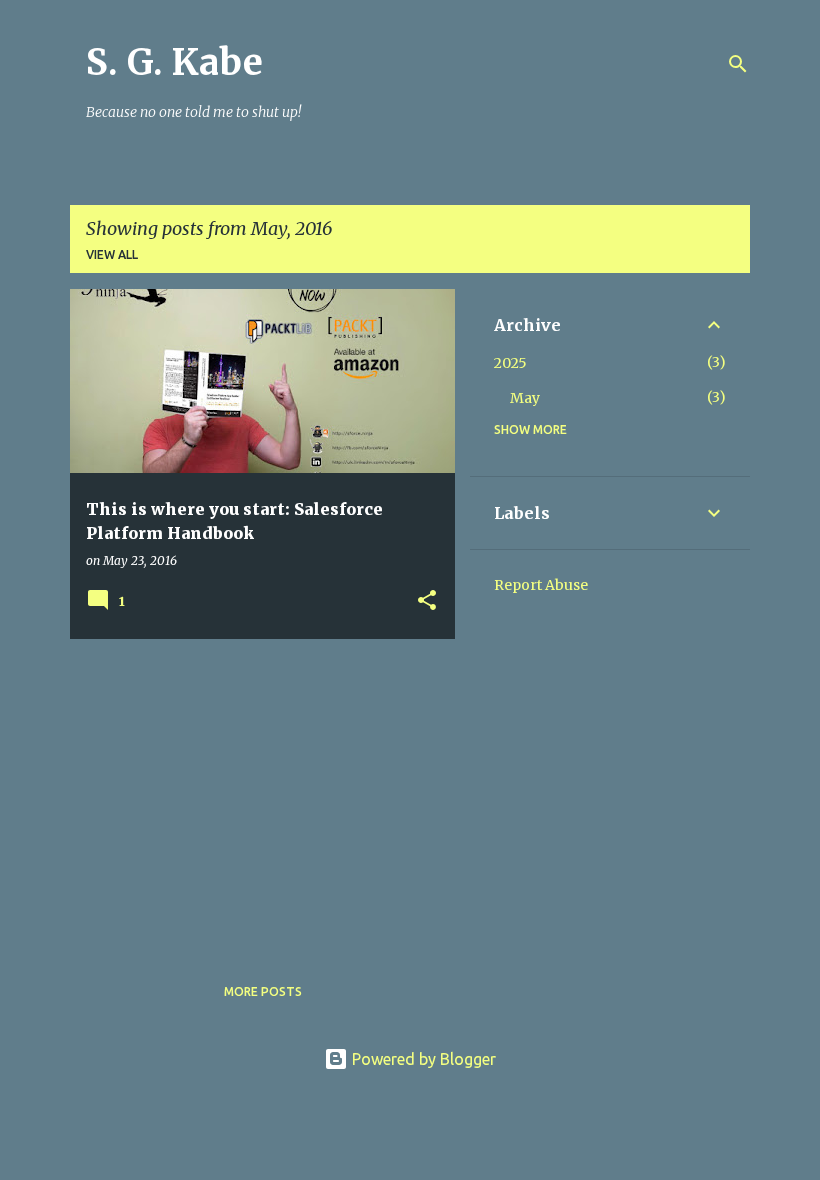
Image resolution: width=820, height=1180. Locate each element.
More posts (263, 991)
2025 (510, 363)
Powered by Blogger (422, 1059)
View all (112, 254)
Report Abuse (541, 585)
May (525, 398)
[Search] (738, 64)
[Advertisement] (255, 794)
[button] (427, 601)
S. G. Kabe (174, 62)
